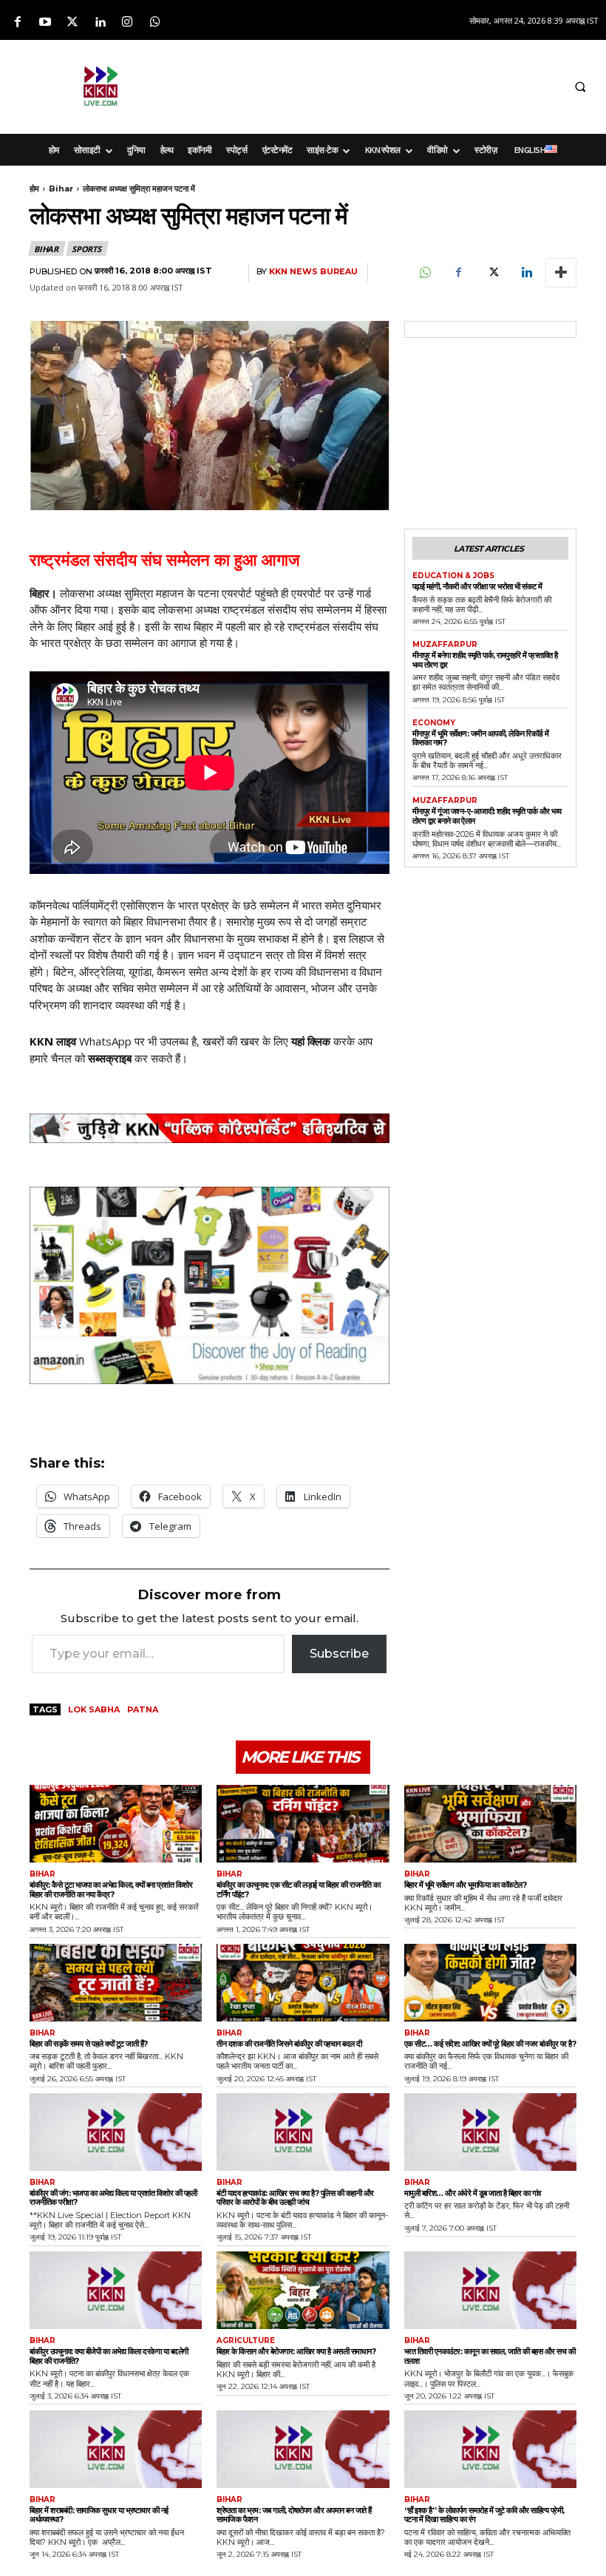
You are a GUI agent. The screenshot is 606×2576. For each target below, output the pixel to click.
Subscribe (339, 1654)
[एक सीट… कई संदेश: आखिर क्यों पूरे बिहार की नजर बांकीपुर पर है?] (490, 1983)
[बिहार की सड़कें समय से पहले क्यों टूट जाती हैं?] (116, 1983)
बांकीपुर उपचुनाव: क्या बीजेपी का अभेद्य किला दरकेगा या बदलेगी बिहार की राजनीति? (109, 2356)
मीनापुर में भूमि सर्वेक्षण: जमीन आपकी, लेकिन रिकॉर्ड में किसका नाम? (481, 738)
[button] (580, 87)
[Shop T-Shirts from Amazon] (210, 1285)
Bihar (61, 189)
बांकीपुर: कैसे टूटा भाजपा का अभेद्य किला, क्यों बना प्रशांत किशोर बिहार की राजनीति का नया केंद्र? (111, 1889)
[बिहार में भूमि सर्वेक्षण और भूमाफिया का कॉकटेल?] (490, 1824)
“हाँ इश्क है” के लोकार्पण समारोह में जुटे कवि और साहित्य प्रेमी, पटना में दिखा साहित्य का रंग (484, 2515)
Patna (143, 1709)
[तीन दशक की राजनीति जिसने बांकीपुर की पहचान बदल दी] (303, 1983)
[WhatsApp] (424, 273)
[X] (492, 273)
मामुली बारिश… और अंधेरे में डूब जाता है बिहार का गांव (473, 2193)
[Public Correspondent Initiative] (210, 1128)
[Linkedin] (100, 23)
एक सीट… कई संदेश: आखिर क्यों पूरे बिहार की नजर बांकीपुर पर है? (490, 2044)
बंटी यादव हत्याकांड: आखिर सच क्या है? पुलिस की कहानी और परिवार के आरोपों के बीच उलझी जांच (295, 2198)
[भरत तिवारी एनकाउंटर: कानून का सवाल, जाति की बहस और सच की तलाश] (490, 2290)
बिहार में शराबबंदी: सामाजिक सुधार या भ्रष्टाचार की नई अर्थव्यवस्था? (99, 2515)
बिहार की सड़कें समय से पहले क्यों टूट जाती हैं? (89, 2044)
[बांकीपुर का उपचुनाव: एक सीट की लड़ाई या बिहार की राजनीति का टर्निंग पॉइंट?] (303, 1824)
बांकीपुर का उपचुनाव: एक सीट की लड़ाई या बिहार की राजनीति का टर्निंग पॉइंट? (298, 1889)
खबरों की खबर (231, 1041)
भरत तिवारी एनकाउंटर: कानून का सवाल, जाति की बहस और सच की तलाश (490, 2356)
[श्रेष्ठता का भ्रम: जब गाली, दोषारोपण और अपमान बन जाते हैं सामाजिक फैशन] (303, 2449)
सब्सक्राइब (110, 1058)
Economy (434, 723)
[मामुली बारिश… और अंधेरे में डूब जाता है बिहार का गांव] (490, 2132)
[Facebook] (17, 23)
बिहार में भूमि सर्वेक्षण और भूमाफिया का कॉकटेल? (466, 1885)
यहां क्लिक (311, 1041)
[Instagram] (127, 23)
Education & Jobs (453, 576)
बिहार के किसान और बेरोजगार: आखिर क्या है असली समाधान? (296, 2351)
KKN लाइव (53, 1041)
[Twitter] (72, 23)
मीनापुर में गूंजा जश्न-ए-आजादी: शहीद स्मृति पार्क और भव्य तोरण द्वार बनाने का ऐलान (487, 816)
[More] (561, 273)
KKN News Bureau (313, 272)
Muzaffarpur (445, 645)
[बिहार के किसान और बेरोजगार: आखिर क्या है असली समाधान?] (303, 2290)
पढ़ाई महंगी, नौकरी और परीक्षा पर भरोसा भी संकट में (477, 586)
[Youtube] (45, 23)
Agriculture (246, 2341)
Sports (86, 249)
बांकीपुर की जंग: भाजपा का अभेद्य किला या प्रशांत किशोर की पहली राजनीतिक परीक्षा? (113, 2198)
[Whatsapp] (155, 23)
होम (34, 189)
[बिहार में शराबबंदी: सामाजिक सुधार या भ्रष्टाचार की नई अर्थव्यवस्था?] (116, 2449)
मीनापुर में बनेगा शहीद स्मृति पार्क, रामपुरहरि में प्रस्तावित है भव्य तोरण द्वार (485, 660)
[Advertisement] (382, 84)
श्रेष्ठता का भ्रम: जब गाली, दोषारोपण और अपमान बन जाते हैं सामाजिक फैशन (294, 2515)
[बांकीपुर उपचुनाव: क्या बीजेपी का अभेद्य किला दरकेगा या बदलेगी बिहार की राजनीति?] (116, 2290)
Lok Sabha (94, 1709)
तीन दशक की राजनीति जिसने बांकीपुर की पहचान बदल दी (289, 2044)
